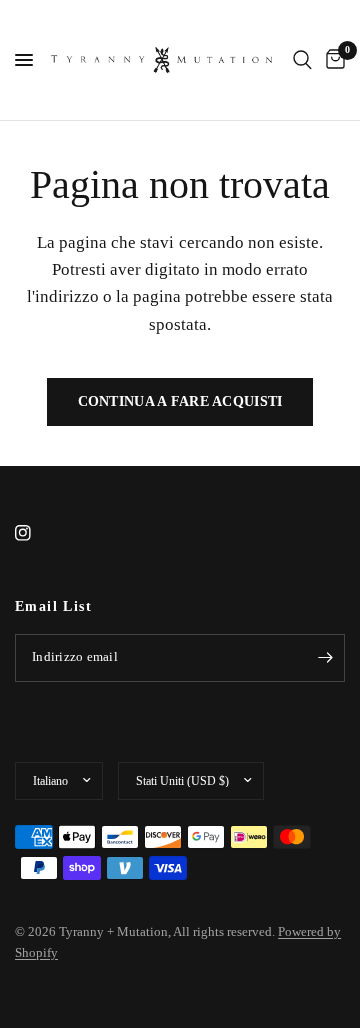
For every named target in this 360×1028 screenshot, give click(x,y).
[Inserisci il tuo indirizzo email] (325, 658)
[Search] (302, 60)
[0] (332, 60)
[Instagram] (37, 533)
